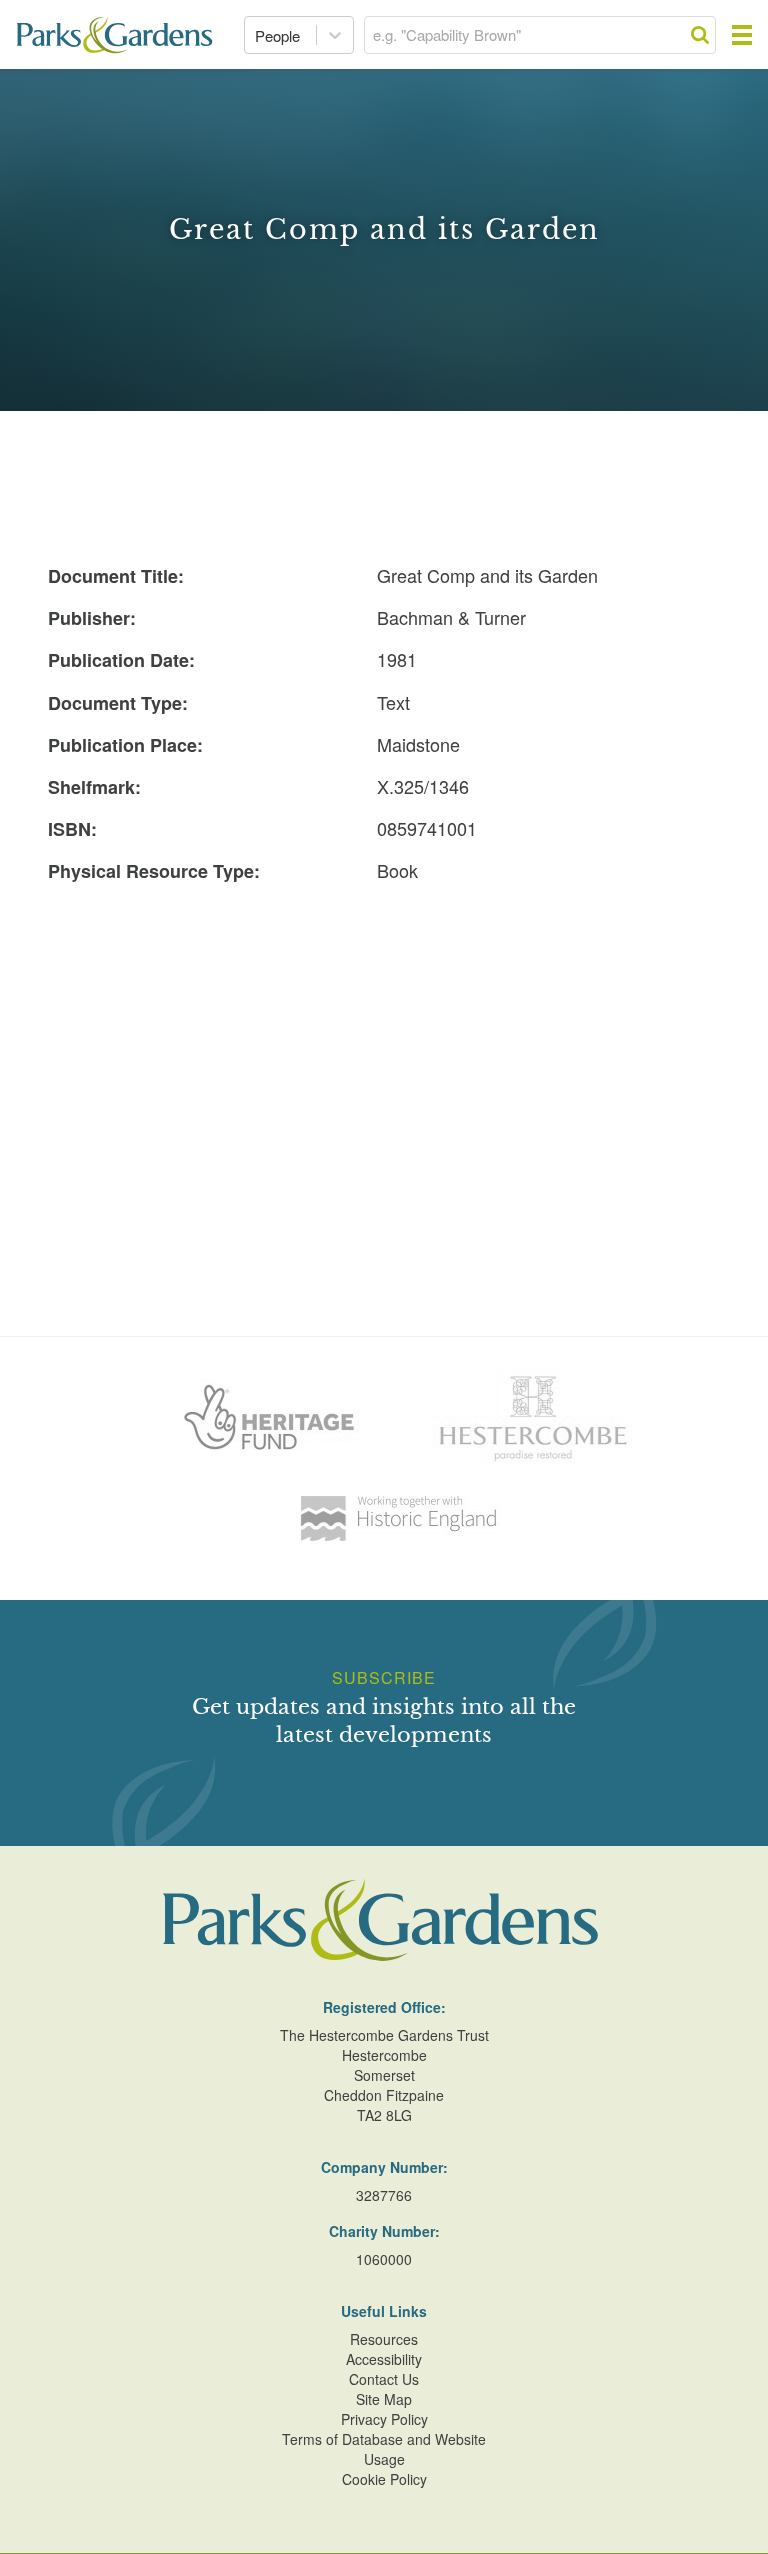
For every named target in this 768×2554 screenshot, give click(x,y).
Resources (384, 2339)
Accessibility (384, 2359)
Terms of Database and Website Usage (384, 2449)
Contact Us (384, 2379)
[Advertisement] (384, 1043)
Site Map (384, 2399)
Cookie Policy (384, 2479)
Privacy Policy (384, 2419)
